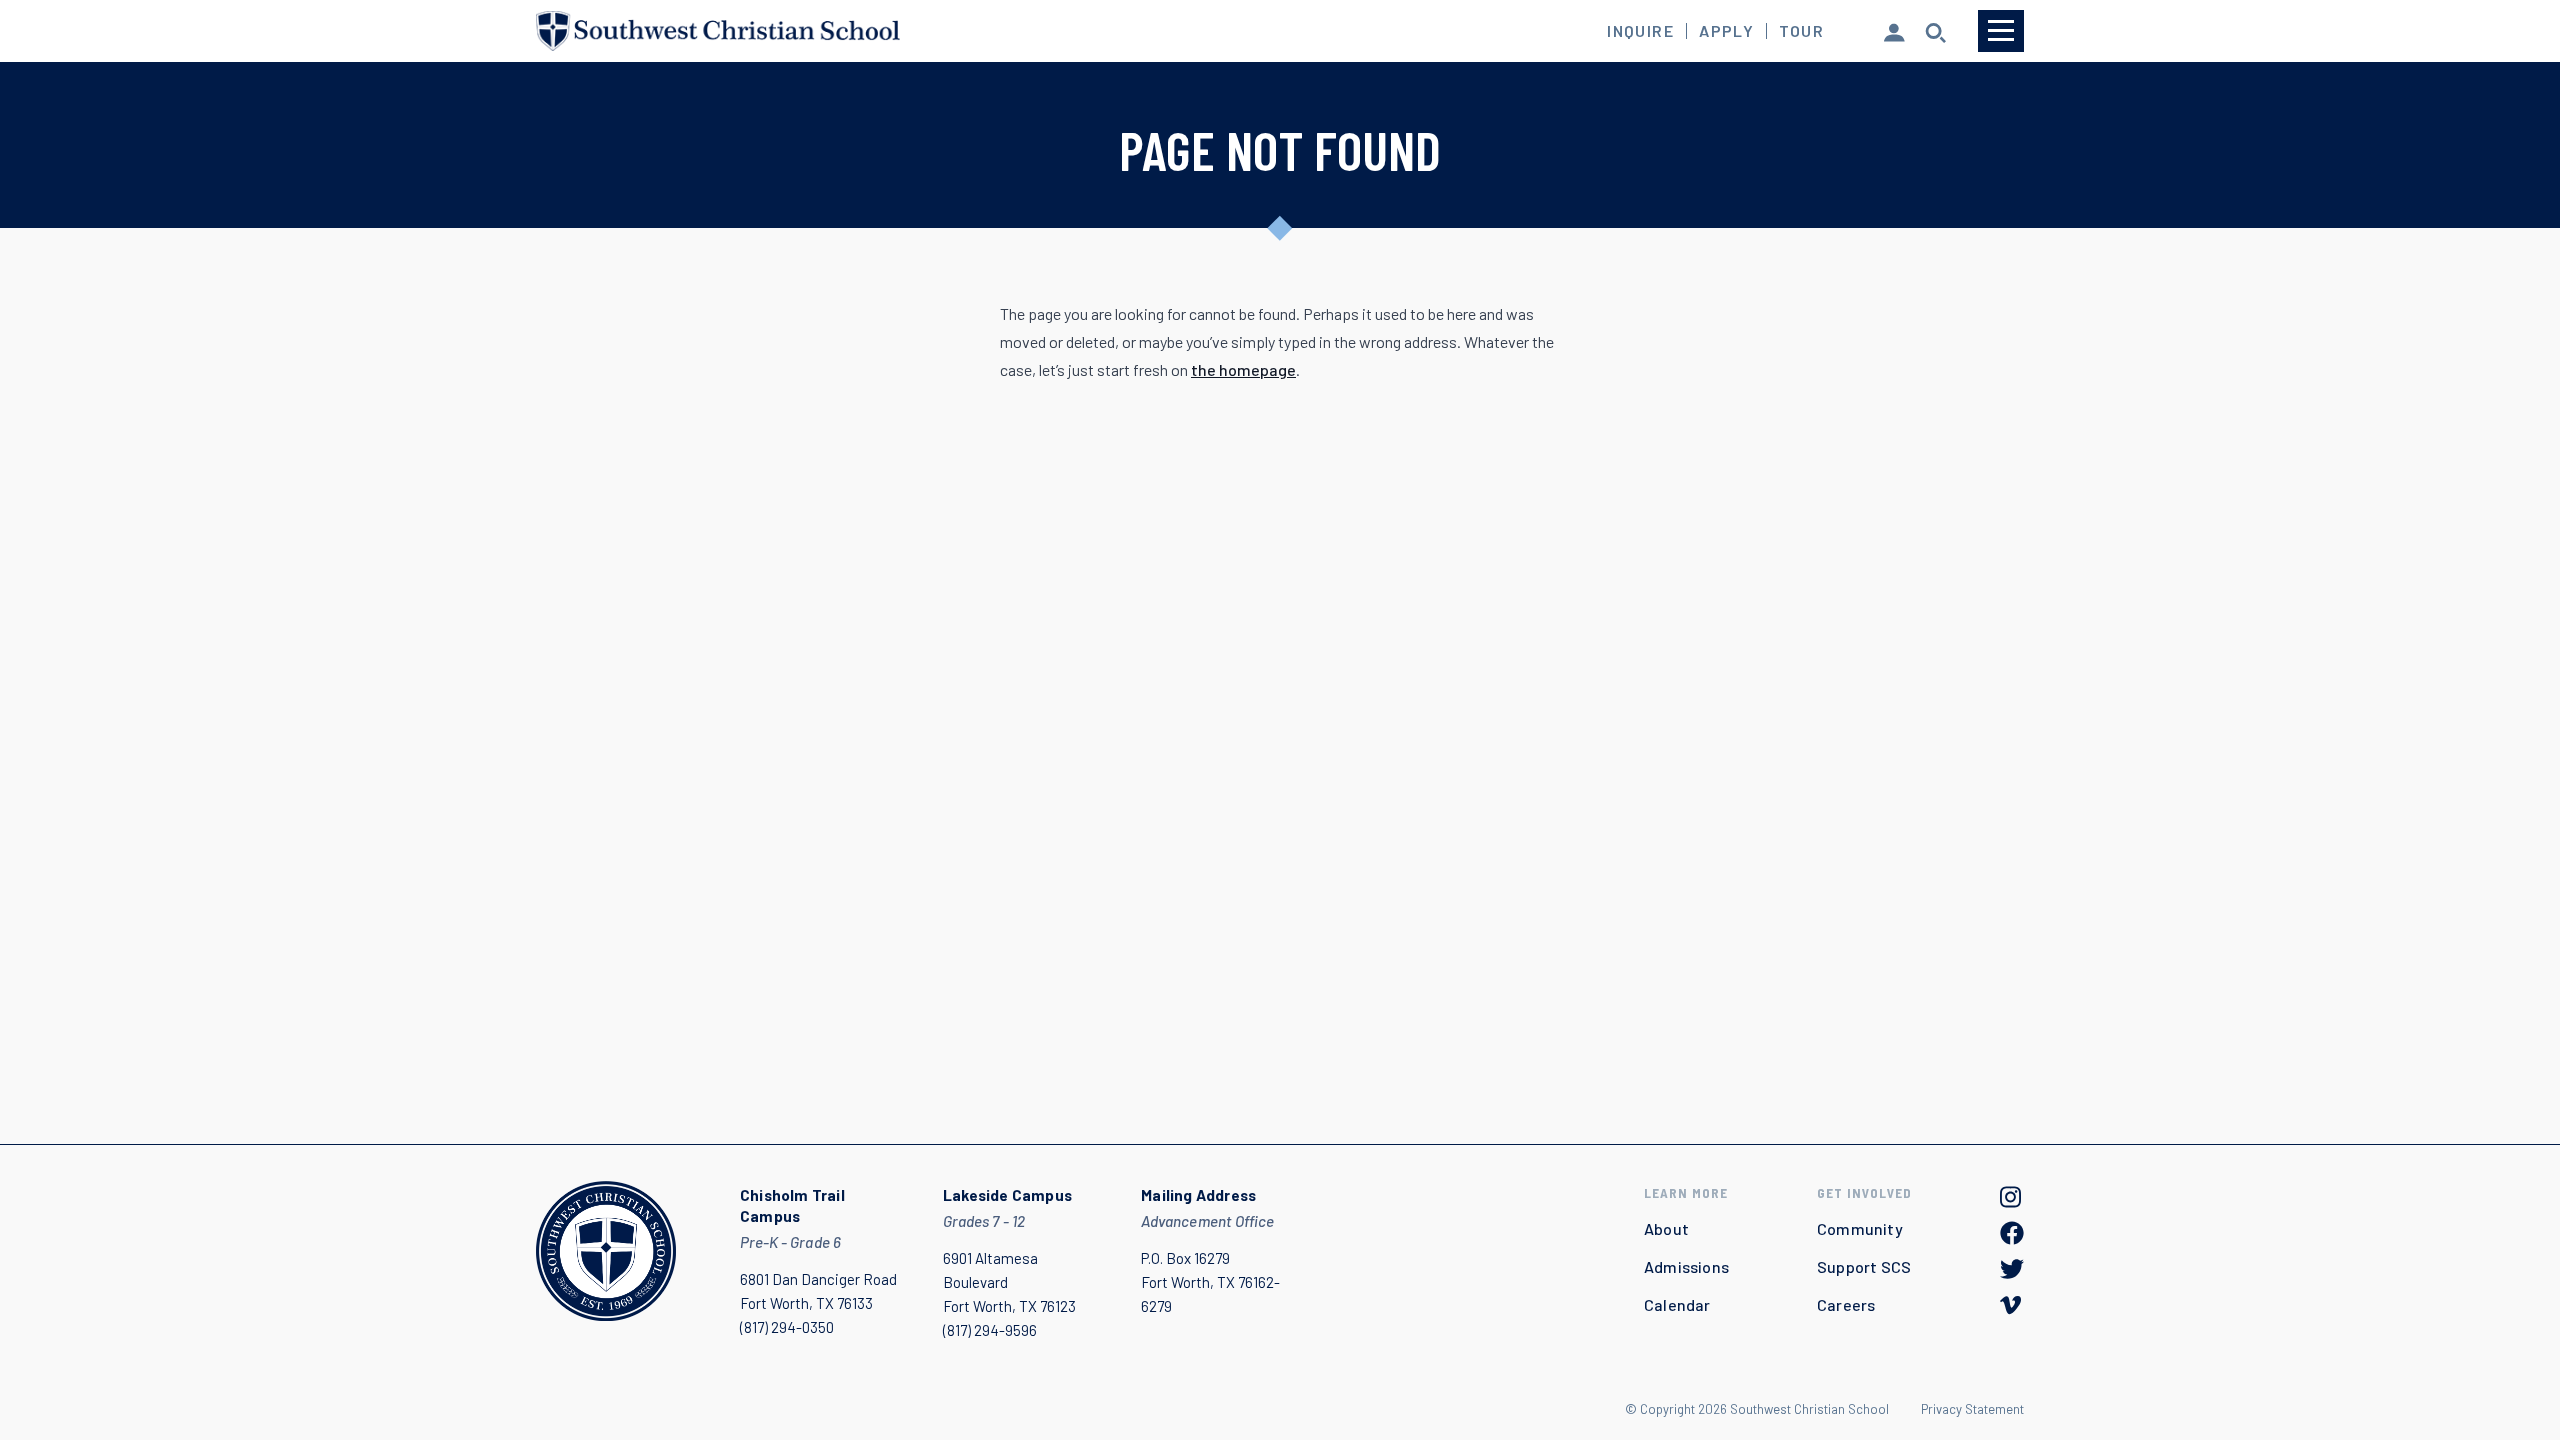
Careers (1846, 1304)
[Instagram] (2012, 1197)
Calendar (1677, 1304)
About (1666, 1228)
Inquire (1640, 31)
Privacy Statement (1972, 1409)
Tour (1801, 31)
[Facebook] (2012, 1233)
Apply (1726, 31)
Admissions (1686, 1266)
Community (1860, 1228)
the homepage (1243, 369)
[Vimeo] (2012, 1305)
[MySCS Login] (1894, 31)
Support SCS (1864, 1266)
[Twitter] (2012, 1269)
